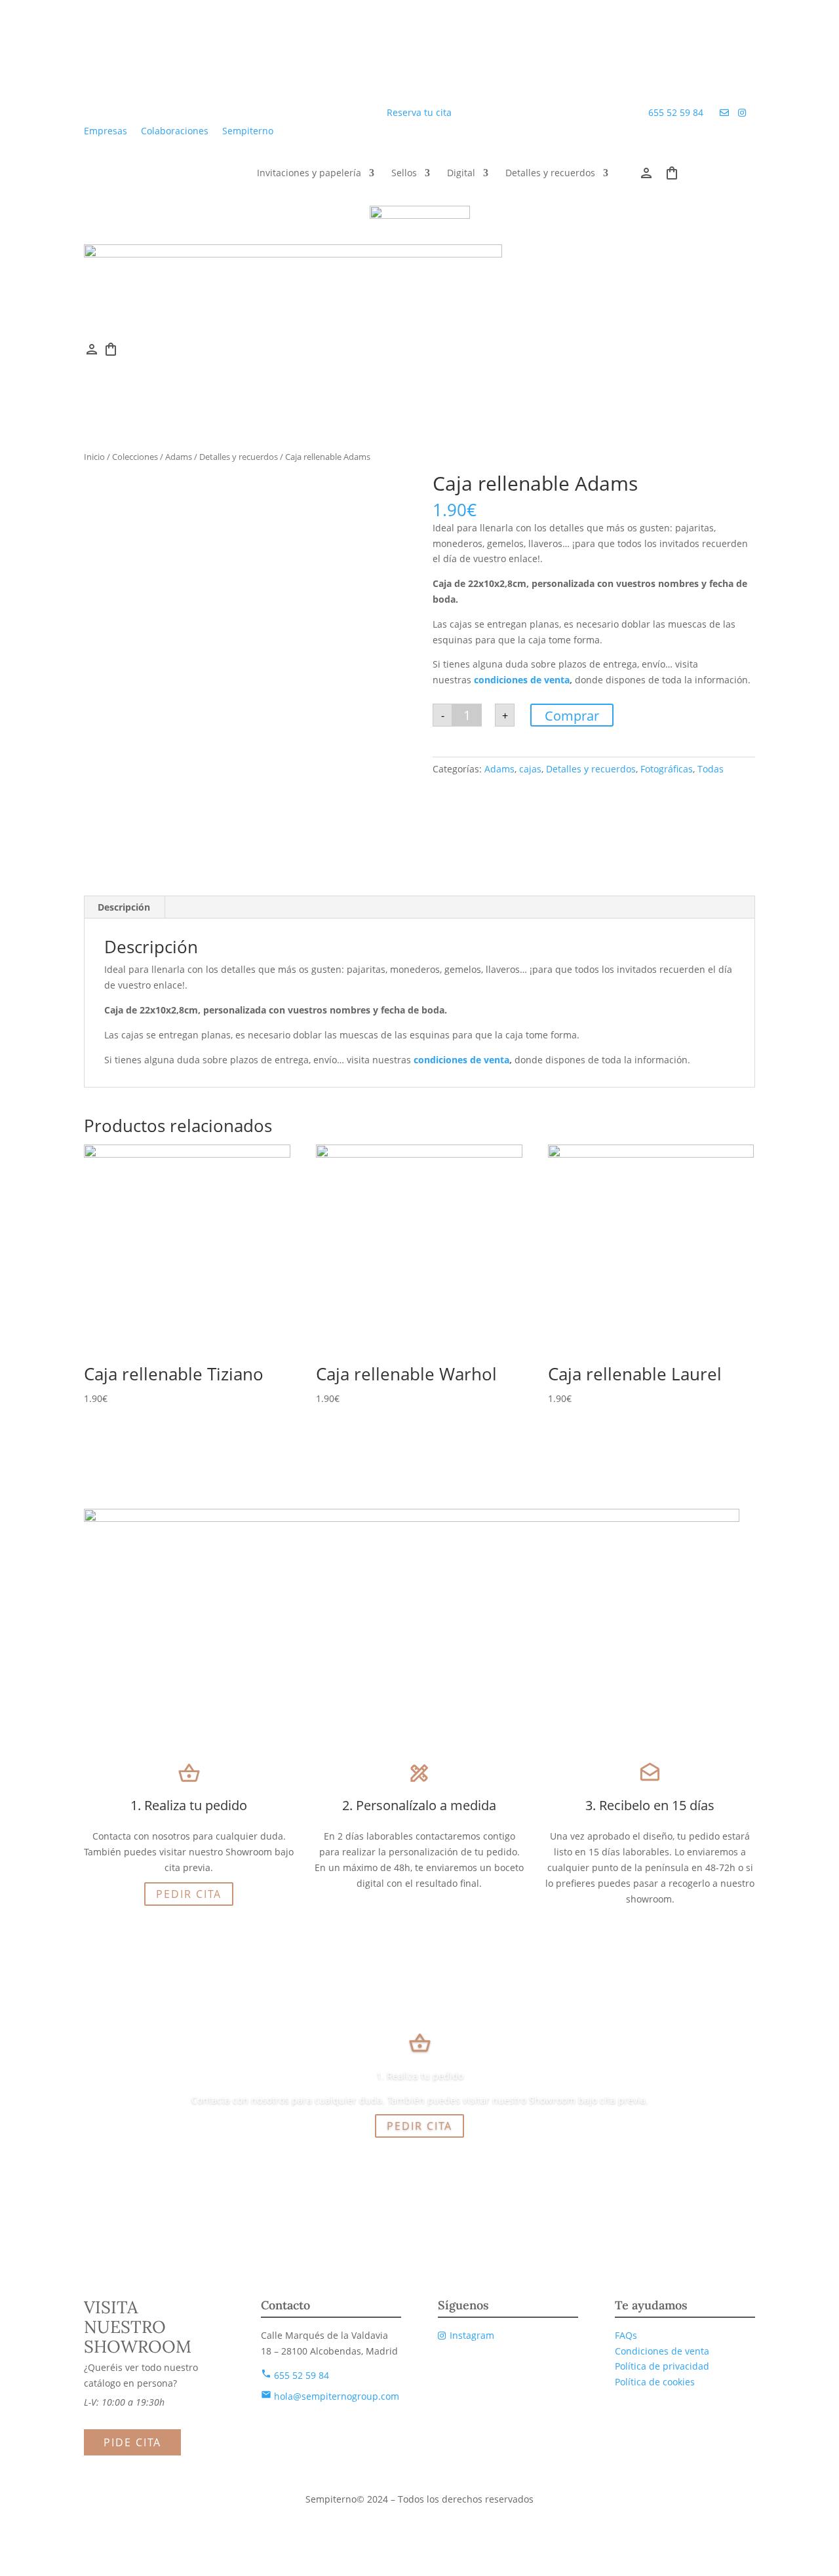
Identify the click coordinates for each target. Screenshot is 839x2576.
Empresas (106, 131)
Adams (179, 457)
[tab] (124, 907)
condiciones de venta (520, 680)
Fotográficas (667, 769)
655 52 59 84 (677, 112)
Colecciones (135, 457)
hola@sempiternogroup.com (330, 2396)
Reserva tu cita (419, 112)
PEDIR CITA (189, 1894)
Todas (711, 769)
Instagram (472, 2335)
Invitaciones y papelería (309, 174)
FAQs (626, 2335)
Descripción (124, 907)
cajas (530, 769)
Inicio (94, 457)
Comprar (572, 716)
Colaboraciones (175, 131)
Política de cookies (655, 2382)
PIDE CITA (132, 2442)
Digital (461, 174)
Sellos (404, 174)
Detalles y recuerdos (550, 174)
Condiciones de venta (662, 2351)
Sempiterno (248, 131)
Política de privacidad (662, 2366)
